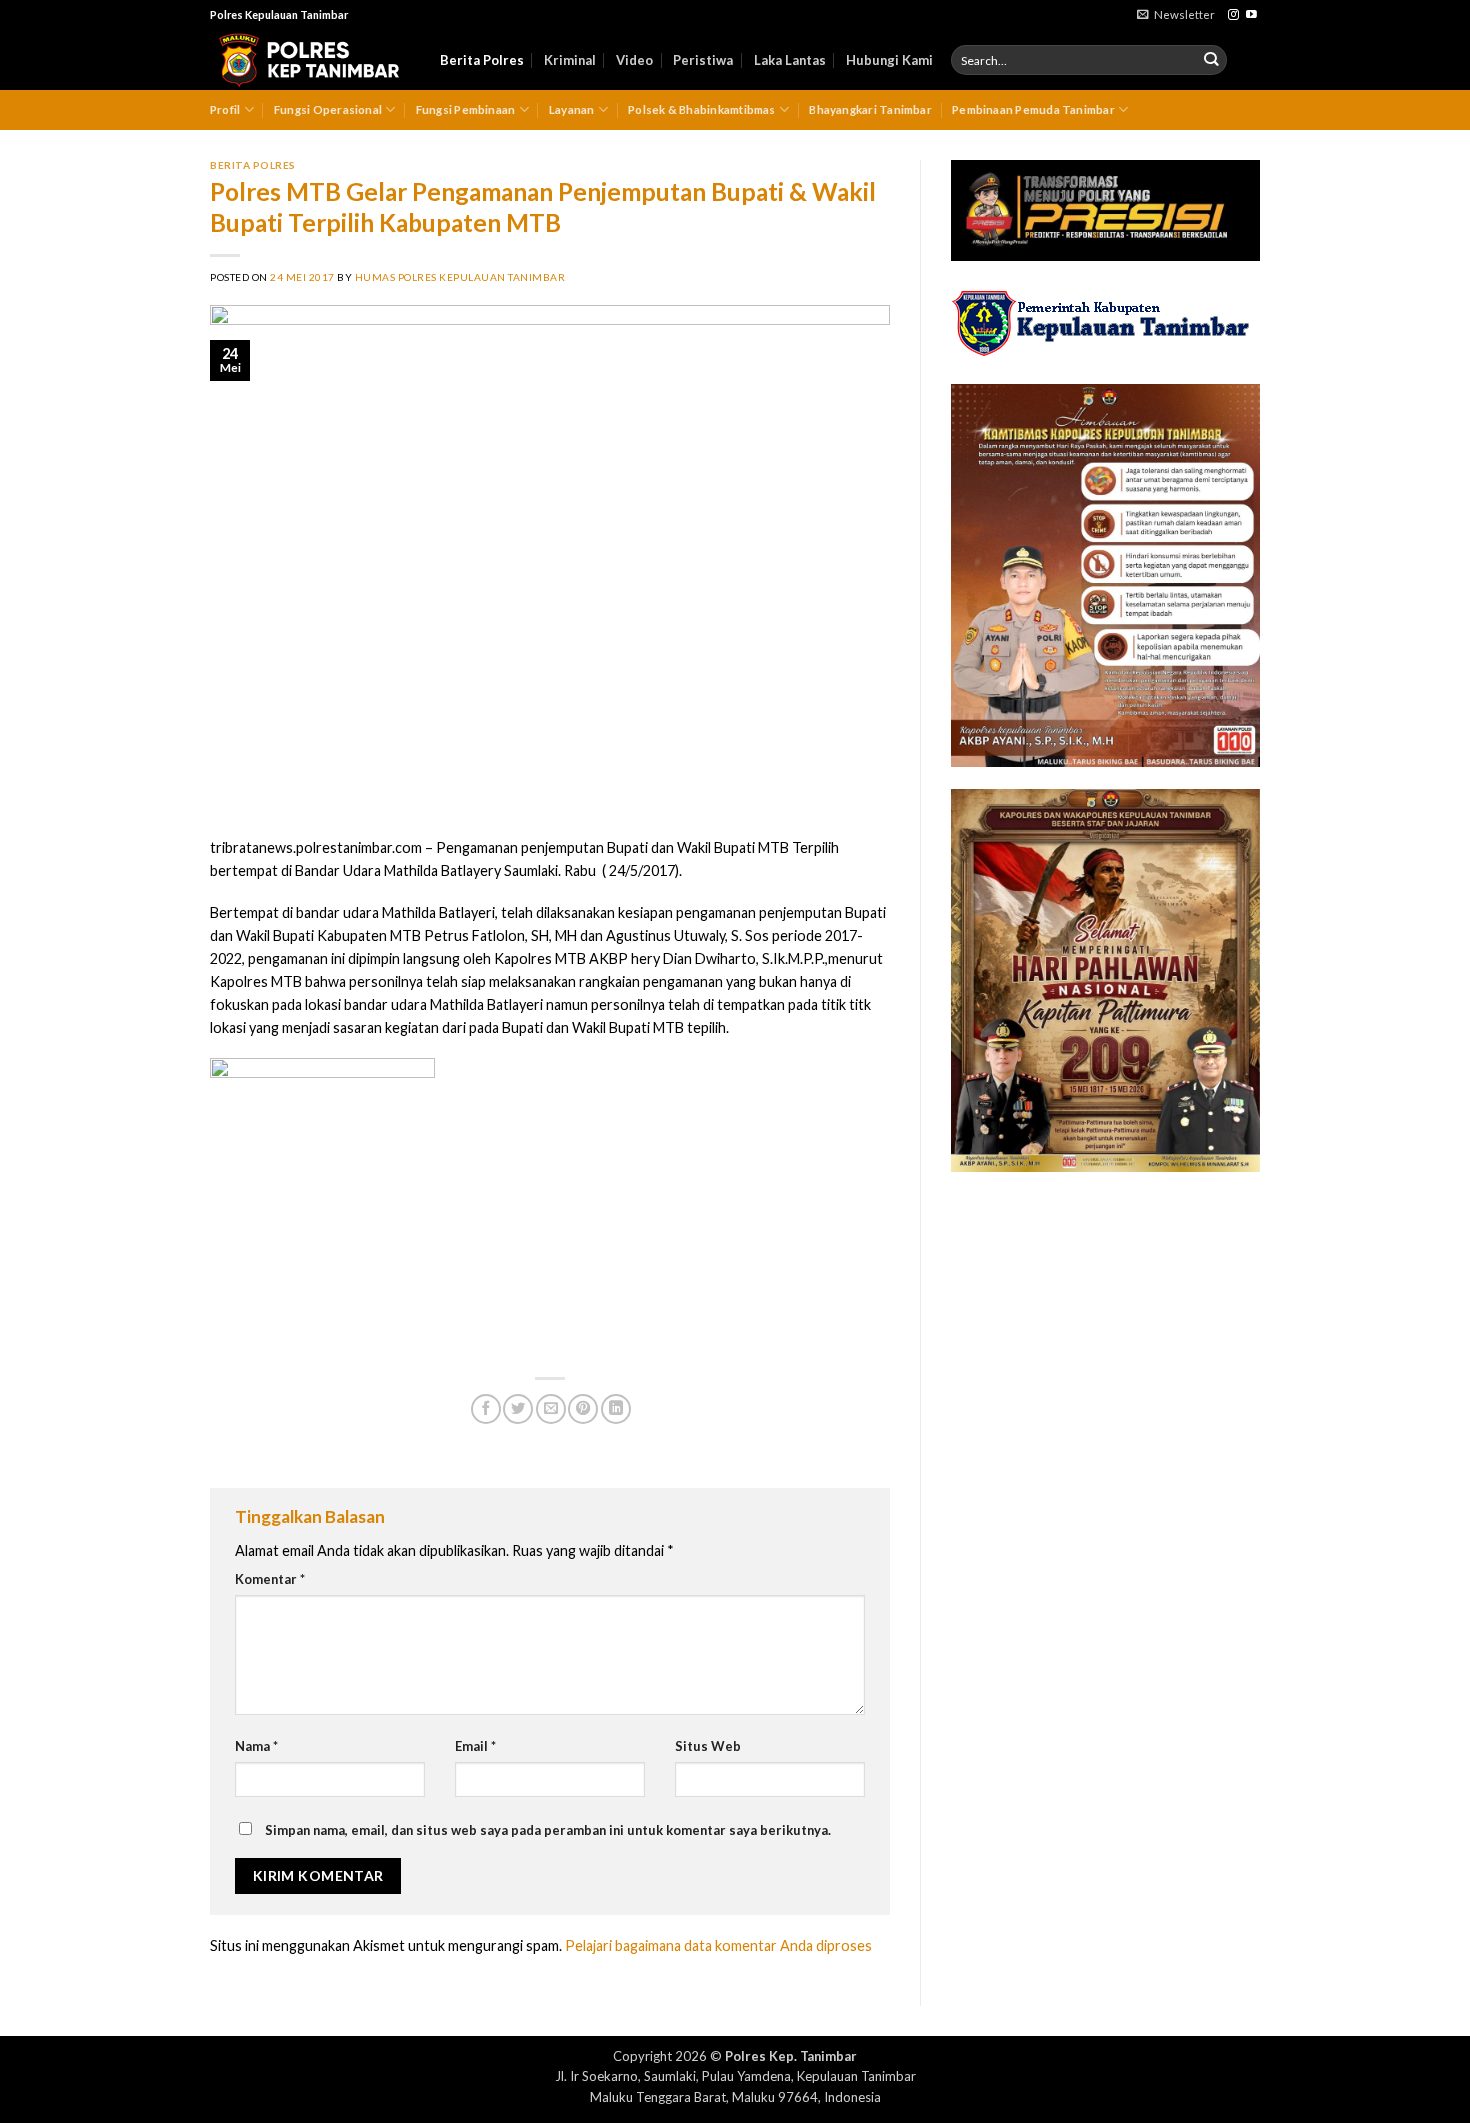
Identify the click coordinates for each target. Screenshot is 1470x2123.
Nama (256, 1746)
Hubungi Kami (889, 60)
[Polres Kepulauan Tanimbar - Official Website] (310, 60)
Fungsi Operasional (328, 109)
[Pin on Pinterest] (583, 1409)
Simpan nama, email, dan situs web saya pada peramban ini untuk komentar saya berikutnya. (548, 1830)
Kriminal (570, 60)
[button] (1176, 15)
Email (475, 1746)
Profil (225, 109)
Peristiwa (703, 60)
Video (634, 60)
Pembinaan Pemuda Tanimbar (1033, 109)
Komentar (270, 1579)
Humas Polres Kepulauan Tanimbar (460, 277)
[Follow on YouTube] (1251, 15)
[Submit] (1211, 60)
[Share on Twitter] (518, 1409)
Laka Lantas (790, 60)
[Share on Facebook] (486, 1409)
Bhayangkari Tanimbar (870, 109)
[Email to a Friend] (551, 1409)
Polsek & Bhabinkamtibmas (702, 109)
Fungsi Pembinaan (466, 109)
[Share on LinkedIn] (616, 1409)
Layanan (572, 109)
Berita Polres (482, 60)
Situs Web (708, 1746)
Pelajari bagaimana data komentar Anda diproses (718, 1945)
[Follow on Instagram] (1233, 15)
